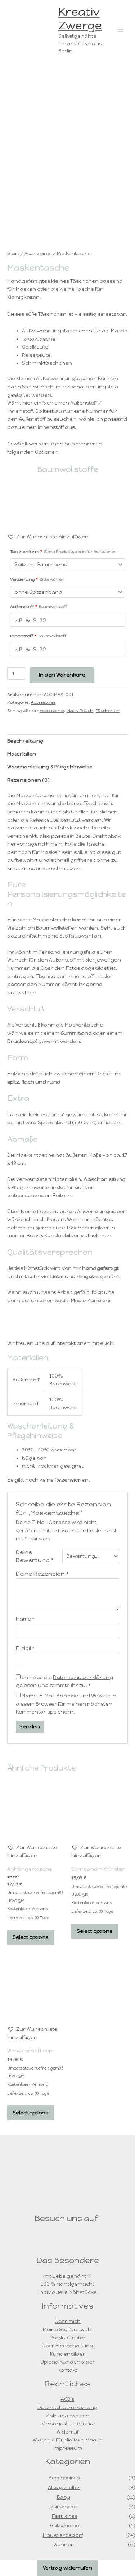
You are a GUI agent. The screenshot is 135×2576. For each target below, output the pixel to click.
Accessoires (38, 254)
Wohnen (64, 2544)
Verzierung (37, 579)
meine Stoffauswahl (68, 936)
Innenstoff (38, 636)
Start (13, 254)
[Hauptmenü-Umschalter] (121, 30)
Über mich (68, 2321)
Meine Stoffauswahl (68, 2329)
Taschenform (63, 551)
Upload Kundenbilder (68, 2362)
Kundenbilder (62, 1235)
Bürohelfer (64, 2506)
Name (25, 1619)
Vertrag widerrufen (67, 2568)
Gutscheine (65, 2525)
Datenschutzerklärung (83, 1677)
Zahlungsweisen (68, 2416)
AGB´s (67, 2399)
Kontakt (67, 2370)
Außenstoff (39, 606)
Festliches (65, 2516)
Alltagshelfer (64, 2487)
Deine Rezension (42, 1574)
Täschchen (108, 710)
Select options (30, 1937)
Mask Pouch (80, 710)
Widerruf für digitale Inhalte (68, 2440)
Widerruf (67, 2432)
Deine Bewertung (35, 1556)
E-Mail (25, 1648)
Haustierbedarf (63, 2535)
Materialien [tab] (22, 754)
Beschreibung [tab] (25, 741)
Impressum (68, 2448)
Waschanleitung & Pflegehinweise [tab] (50, 767)
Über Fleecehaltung (67, 2346)
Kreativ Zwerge (80, 19)
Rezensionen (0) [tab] (28, 780)
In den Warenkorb (62, 675)
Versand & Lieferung (68, 2423)
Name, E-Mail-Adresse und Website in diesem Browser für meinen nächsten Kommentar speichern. (66, 1704)
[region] (67, 505)
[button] (48, 537)
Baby (64, 2497)
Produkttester (68, 2338)
